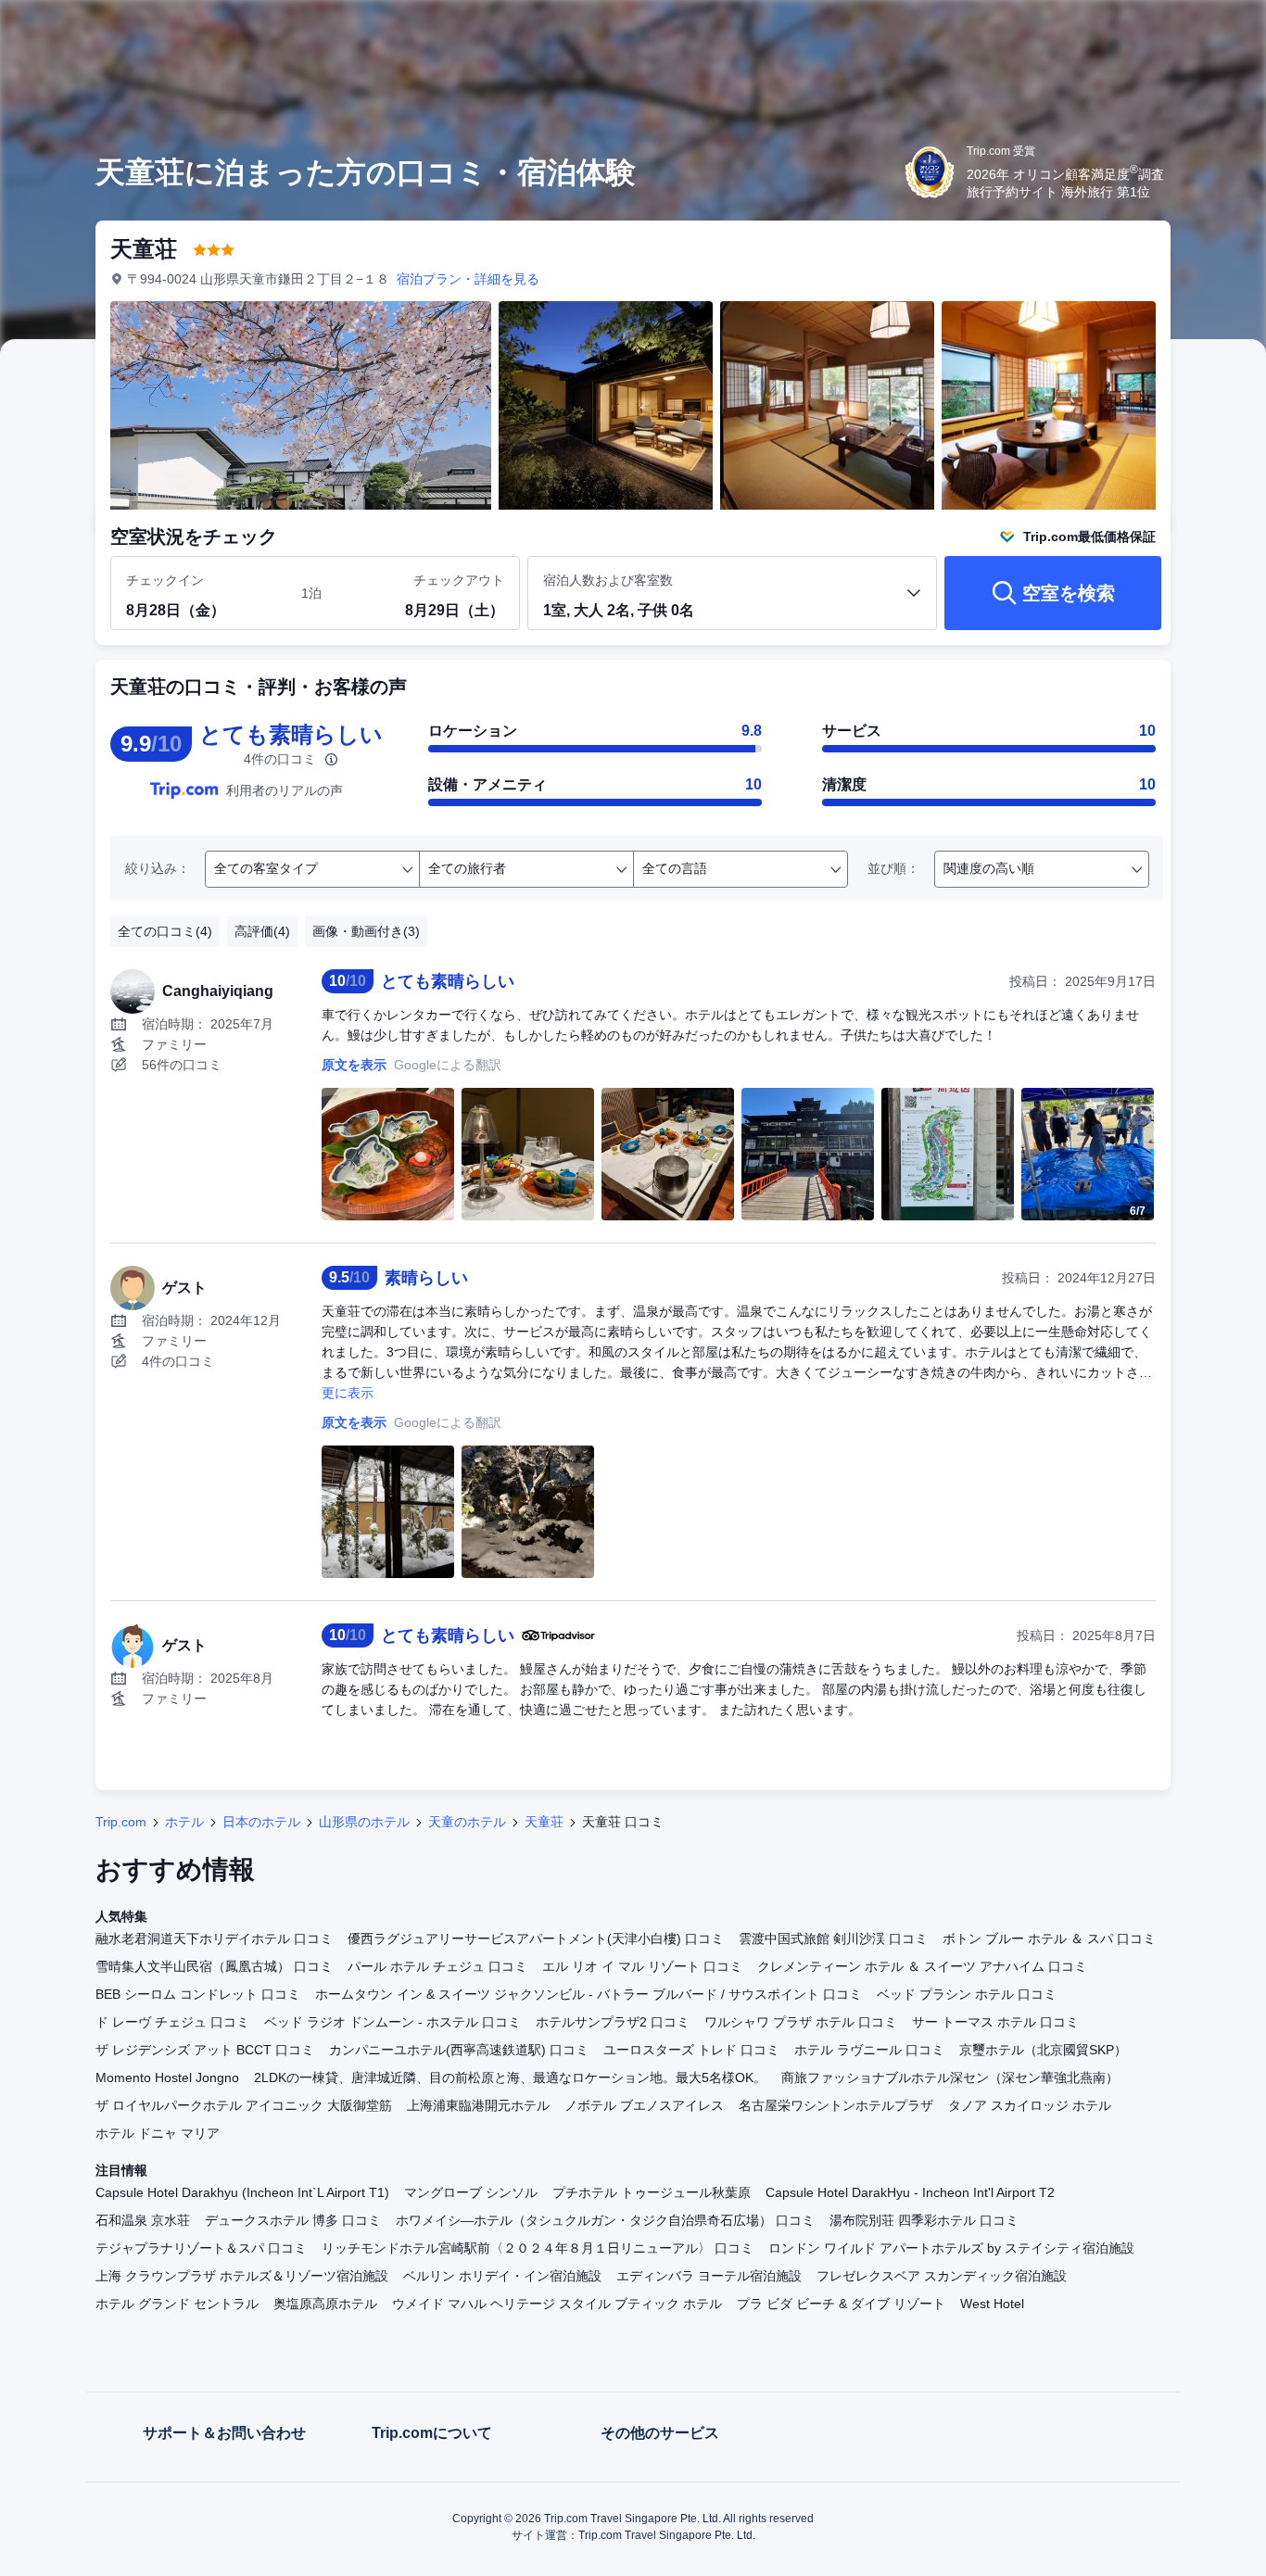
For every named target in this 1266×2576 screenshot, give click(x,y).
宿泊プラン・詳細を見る (468, 279)
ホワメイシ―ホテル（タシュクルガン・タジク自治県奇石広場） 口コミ (605, 2220)
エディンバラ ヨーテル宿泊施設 (709, 2276)
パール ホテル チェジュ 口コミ (437, 1966)
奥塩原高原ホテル (325, 2304)
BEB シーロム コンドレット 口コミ (198, 1994)
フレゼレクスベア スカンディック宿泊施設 (942, 2276)
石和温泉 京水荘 (143, 2220)
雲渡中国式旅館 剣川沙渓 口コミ (833, 1938)
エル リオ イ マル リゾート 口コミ (642, 1966)
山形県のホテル (364, 1822)
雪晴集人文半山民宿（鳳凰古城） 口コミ (214, 1966)
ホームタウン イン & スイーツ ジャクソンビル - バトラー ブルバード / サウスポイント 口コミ (589, 1994)
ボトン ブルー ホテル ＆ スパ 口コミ (1049, 1938)
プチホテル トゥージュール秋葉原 (652, 2192)
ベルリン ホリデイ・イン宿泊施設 (502, 2276)
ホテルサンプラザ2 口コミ (613, 2022)
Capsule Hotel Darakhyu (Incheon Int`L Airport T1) (242, 2192)
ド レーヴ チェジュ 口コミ (172, 2022)
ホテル (184, 1822)
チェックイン (165, 580)
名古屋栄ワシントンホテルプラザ (836, 2105)
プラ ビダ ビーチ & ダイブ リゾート (841, 2304)
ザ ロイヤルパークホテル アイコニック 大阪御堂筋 (244, 2105)
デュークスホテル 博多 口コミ (293, 2220)
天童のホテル (467, 1822)
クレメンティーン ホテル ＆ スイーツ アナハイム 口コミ (922, 1966)
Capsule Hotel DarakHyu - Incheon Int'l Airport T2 (910, 2192)
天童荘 (544, 1822)
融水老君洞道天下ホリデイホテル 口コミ (214, 1938)
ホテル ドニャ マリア (158, 2133)
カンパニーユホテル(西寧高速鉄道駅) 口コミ (459, 2050)
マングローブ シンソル (471, 2192)
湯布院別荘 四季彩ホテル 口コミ (924, 2220)
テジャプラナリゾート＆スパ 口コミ (201, 2248)
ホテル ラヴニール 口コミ (869, 2050)
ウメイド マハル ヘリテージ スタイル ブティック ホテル (557, 2304)
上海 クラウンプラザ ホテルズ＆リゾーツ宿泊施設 (242, 2276)
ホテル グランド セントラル (177, 2304)
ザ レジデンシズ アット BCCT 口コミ (205, 2050)
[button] (1142, 31)
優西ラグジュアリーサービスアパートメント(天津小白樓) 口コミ (536, 1938)
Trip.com (121, 1822)
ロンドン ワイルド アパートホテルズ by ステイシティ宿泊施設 (951, 2248)
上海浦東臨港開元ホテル (478, 2105)
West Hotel (992, 2304)
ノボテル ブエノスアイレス (644, 2105)
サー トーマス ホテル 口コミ (995, 2022)
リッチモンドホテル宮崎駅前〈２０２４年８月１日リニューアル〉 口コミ (538, 2248)
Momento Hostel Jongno (167, 2077)
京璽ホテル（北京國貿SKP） (1043, 2050)
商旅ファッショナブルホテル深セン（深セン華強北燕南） (950, 2077)
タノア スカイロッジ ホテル (1030, 2105)
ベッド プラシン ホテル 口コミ (967, 1994)
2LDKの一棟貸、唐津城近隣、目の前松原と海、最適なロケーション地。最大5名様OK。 (510, 2077)
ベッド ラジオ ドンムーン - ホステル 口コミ (392, 2022)
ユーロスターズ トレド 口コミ (691, 2050)
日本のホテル (261, 1822)
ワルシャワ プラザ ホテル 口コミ (801, 2022)
